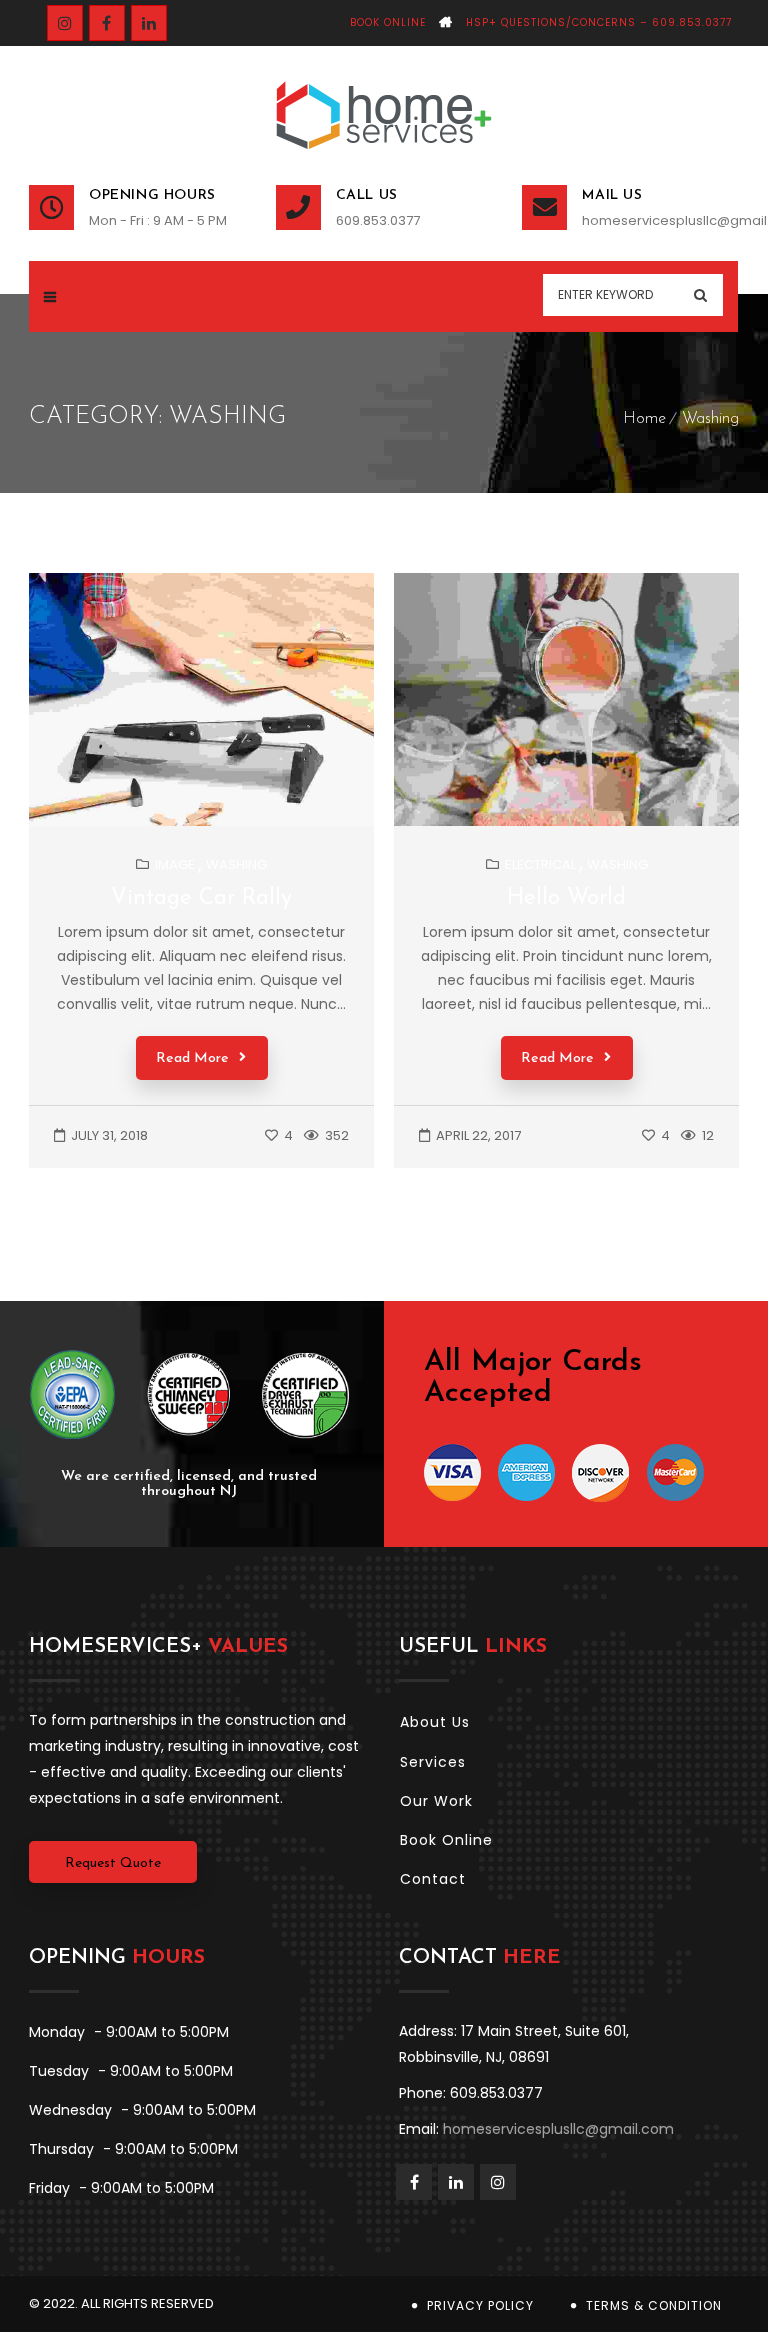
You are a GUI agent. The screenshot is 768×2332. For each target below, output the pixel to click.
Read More (192, 1058)
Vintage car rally (201, 898)
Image (175, 864)
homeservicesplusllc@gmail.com (660, 220)
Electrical (540, 864)
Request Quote (113, 1863)
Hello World (566, 898)
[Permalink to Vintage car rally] (219, 821)
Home (644, 419)
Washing (710, 419)
